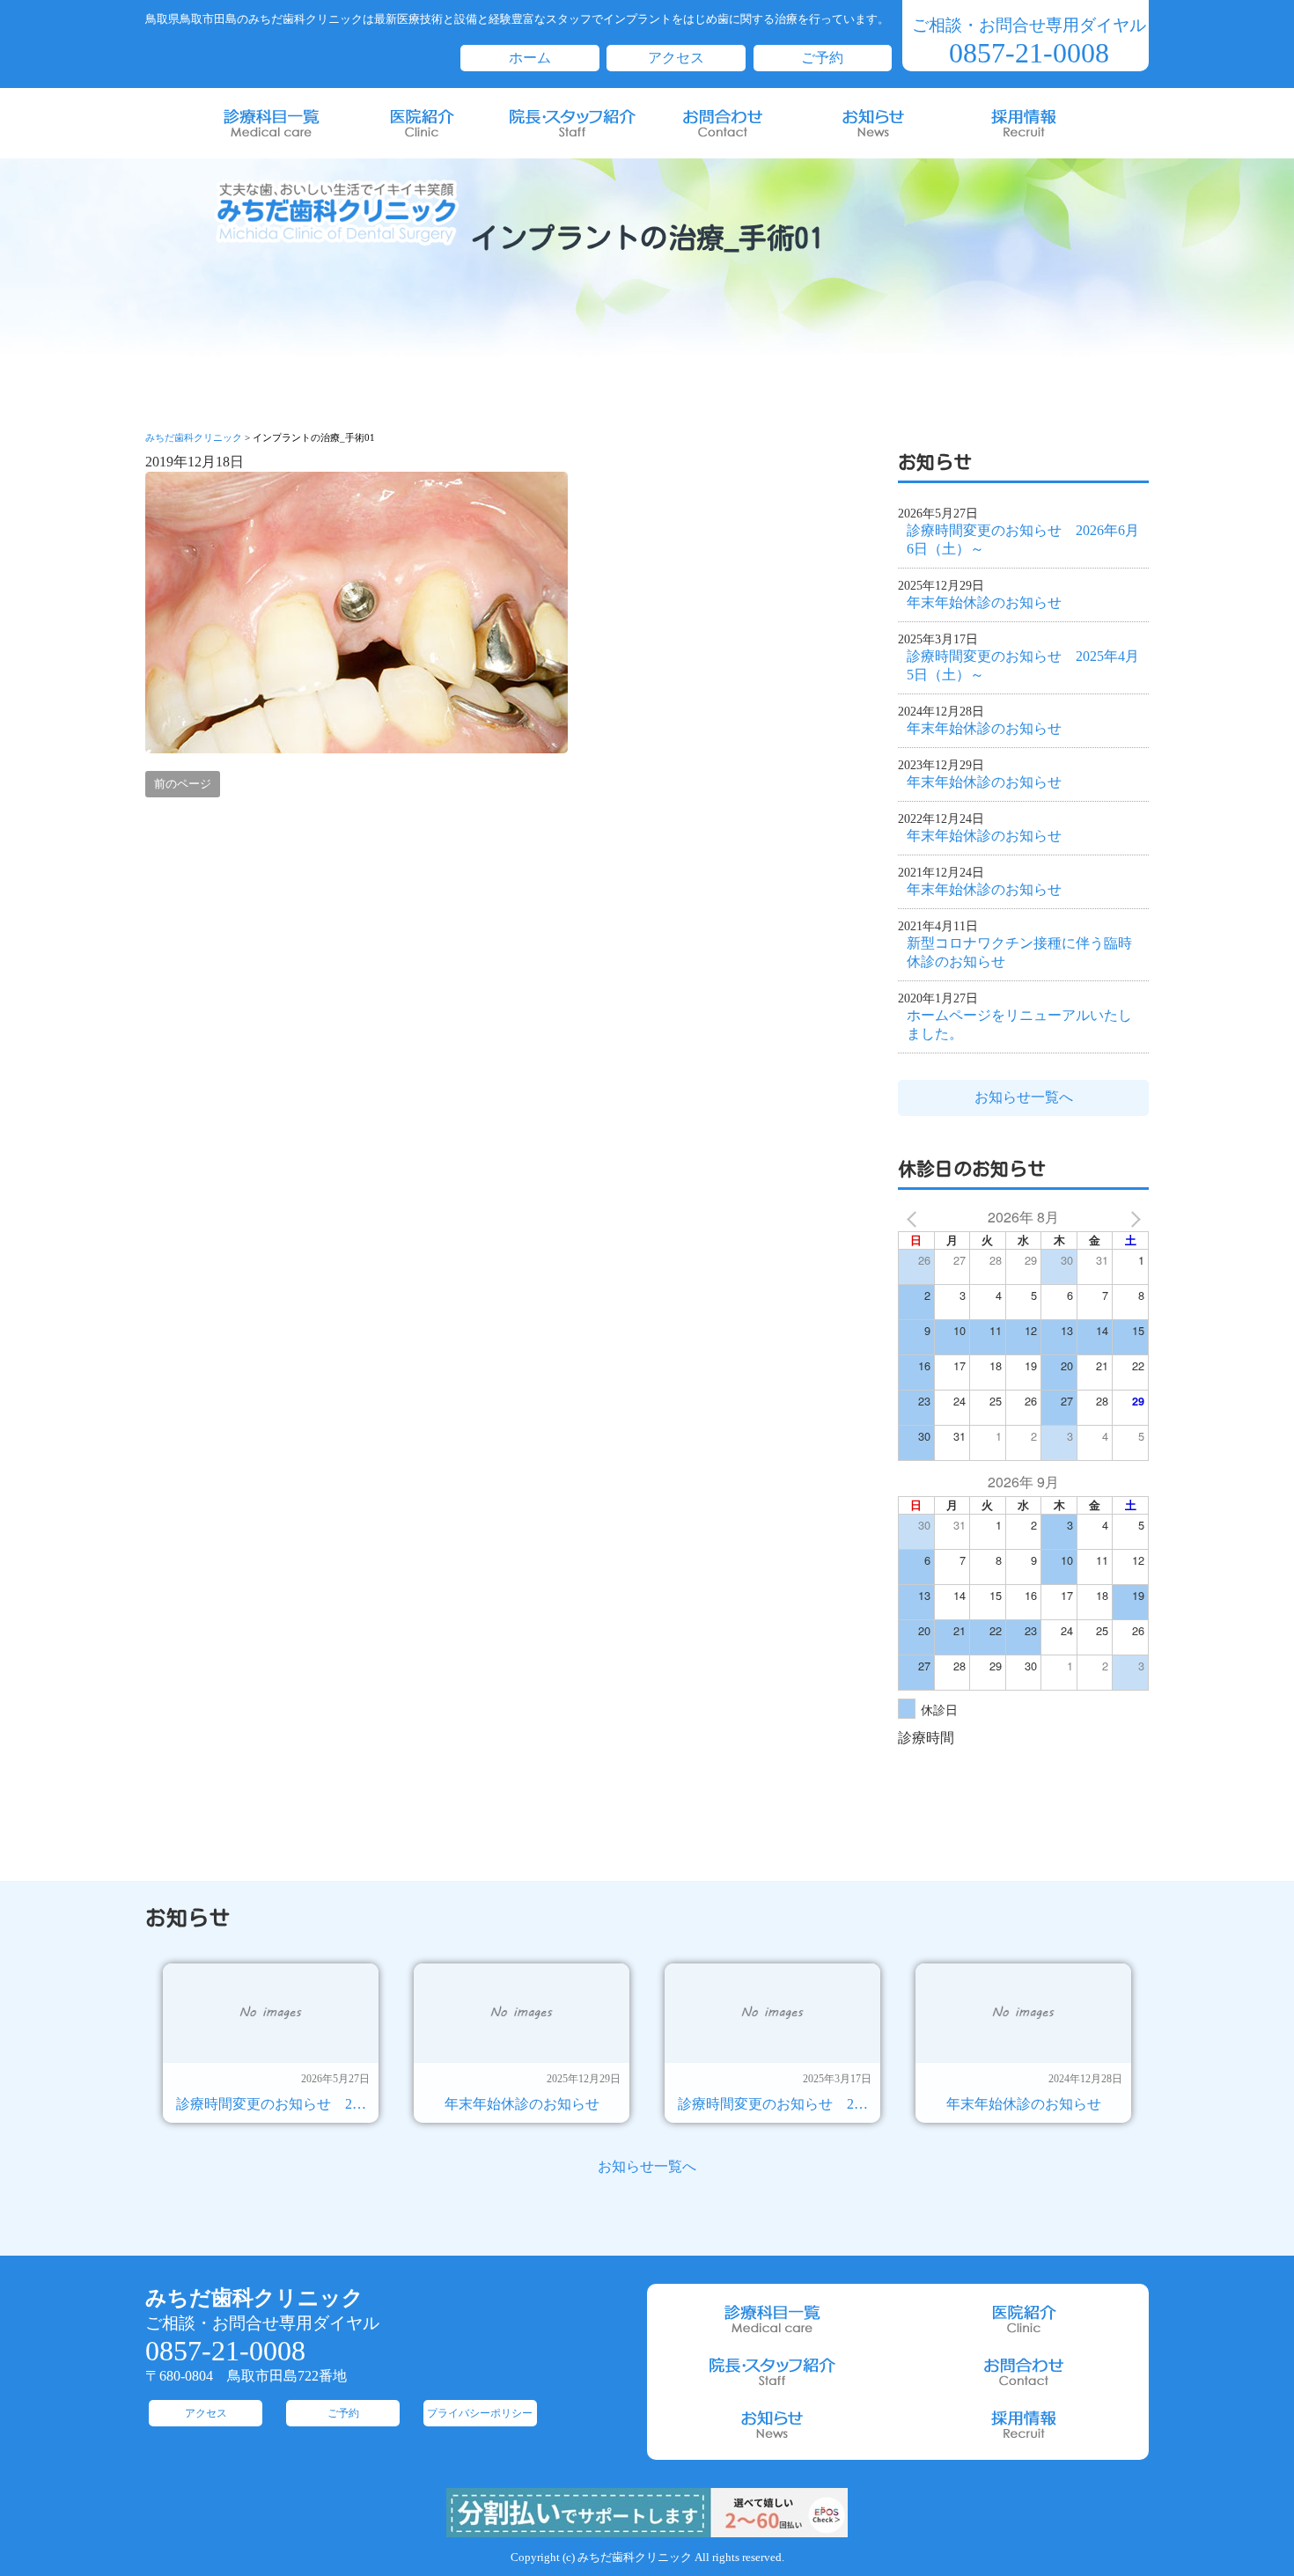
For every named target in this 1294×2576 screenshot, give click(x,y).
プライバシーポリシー (480, 2413)
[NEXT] (1132, 1217)
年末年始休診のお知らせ (984, 602)
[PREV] (915, 1217)
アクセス (676, 58)
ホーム (530, 58)
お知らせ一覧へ (1024, 1097)
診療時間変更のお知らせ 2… (271, 2104)
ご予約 (822, 58)
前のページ (183, 784)
